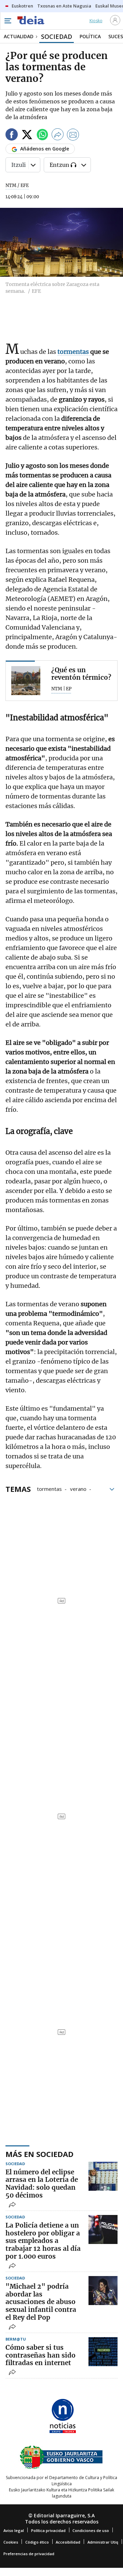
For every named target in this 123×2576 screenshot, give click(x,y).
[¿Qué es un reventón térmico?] (26, 681)
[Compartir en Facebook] (12, 136)
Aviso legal (14, 2530)
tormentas (49, 1488)
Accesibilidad (68, 2542)
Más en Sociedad (39, 2154)
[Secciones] (8, 21)
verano (78, 1488)
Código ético (37, 2542)
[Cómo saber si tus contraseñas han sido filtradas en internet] (103, 2352)
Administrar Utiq (103, 2542)
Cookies (11, 2542)
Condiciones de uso (91, 2530)
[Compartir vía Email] (73, 136)
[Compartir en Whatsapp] (42, 136)
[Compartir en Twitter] (27, 136)
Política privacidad (48, 2530)
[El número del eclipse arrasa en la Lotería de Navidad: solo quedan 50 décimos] (103, 2176)
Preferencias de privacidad (29, 2554)
